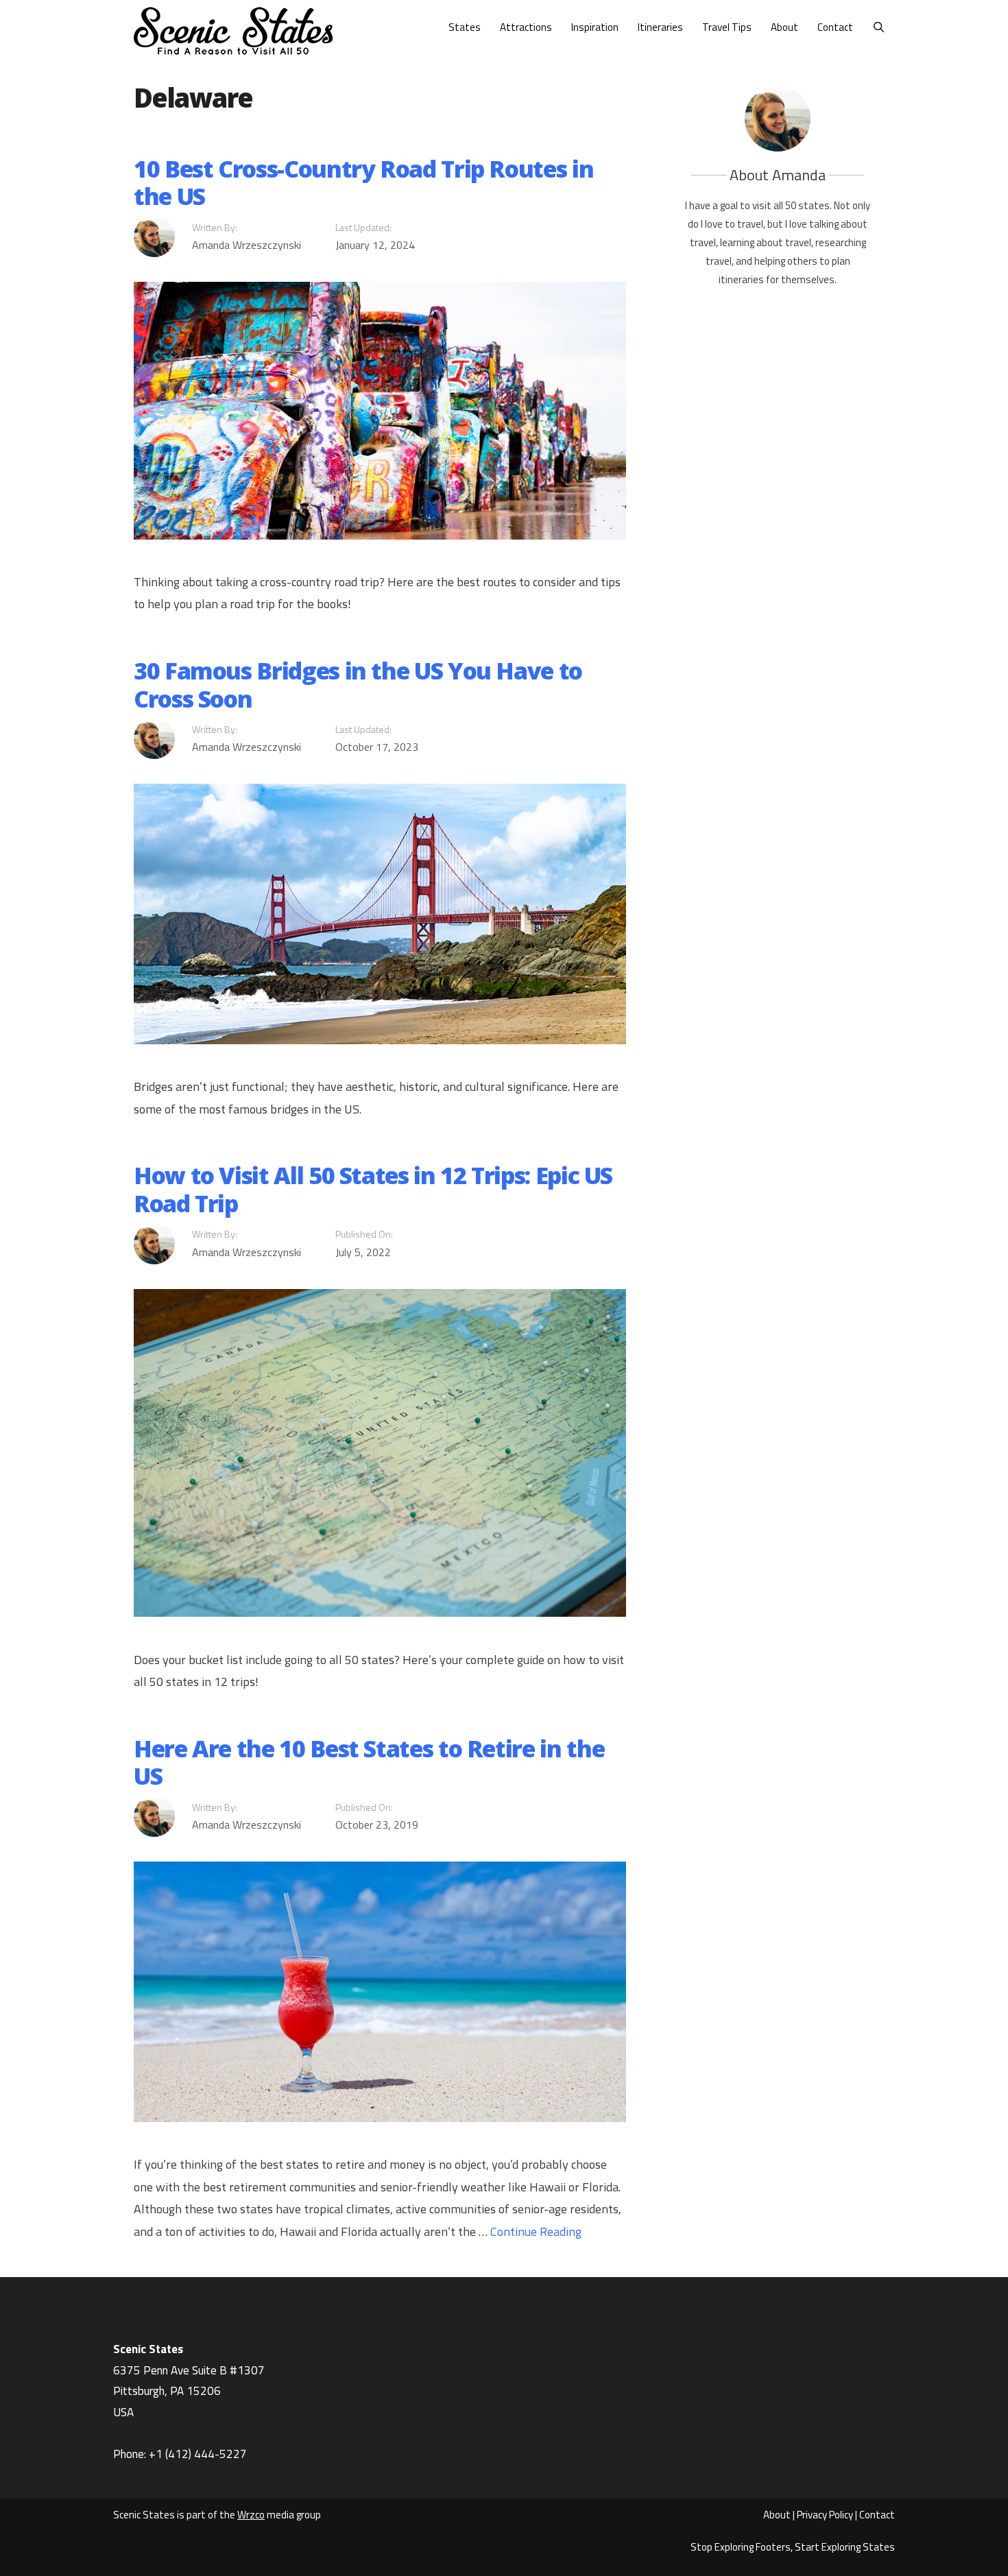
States (465, 27)
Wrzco (251, 2515)
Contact (835, 27)
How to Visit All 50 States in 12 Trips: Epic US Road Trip (373, 1189)
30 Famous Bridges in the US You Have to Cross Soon (358, 685)
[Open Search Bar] (879, 27)
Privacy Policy (825, 2515)
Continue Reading (536, 2231)
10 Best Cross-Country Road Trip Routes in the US (363, 183)
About (784, 27)
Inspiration (595, 27)
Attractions (526, 27)
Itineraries (660, 27)
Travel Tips (727, 27)
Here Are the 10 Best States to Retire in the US (369, 1762)
